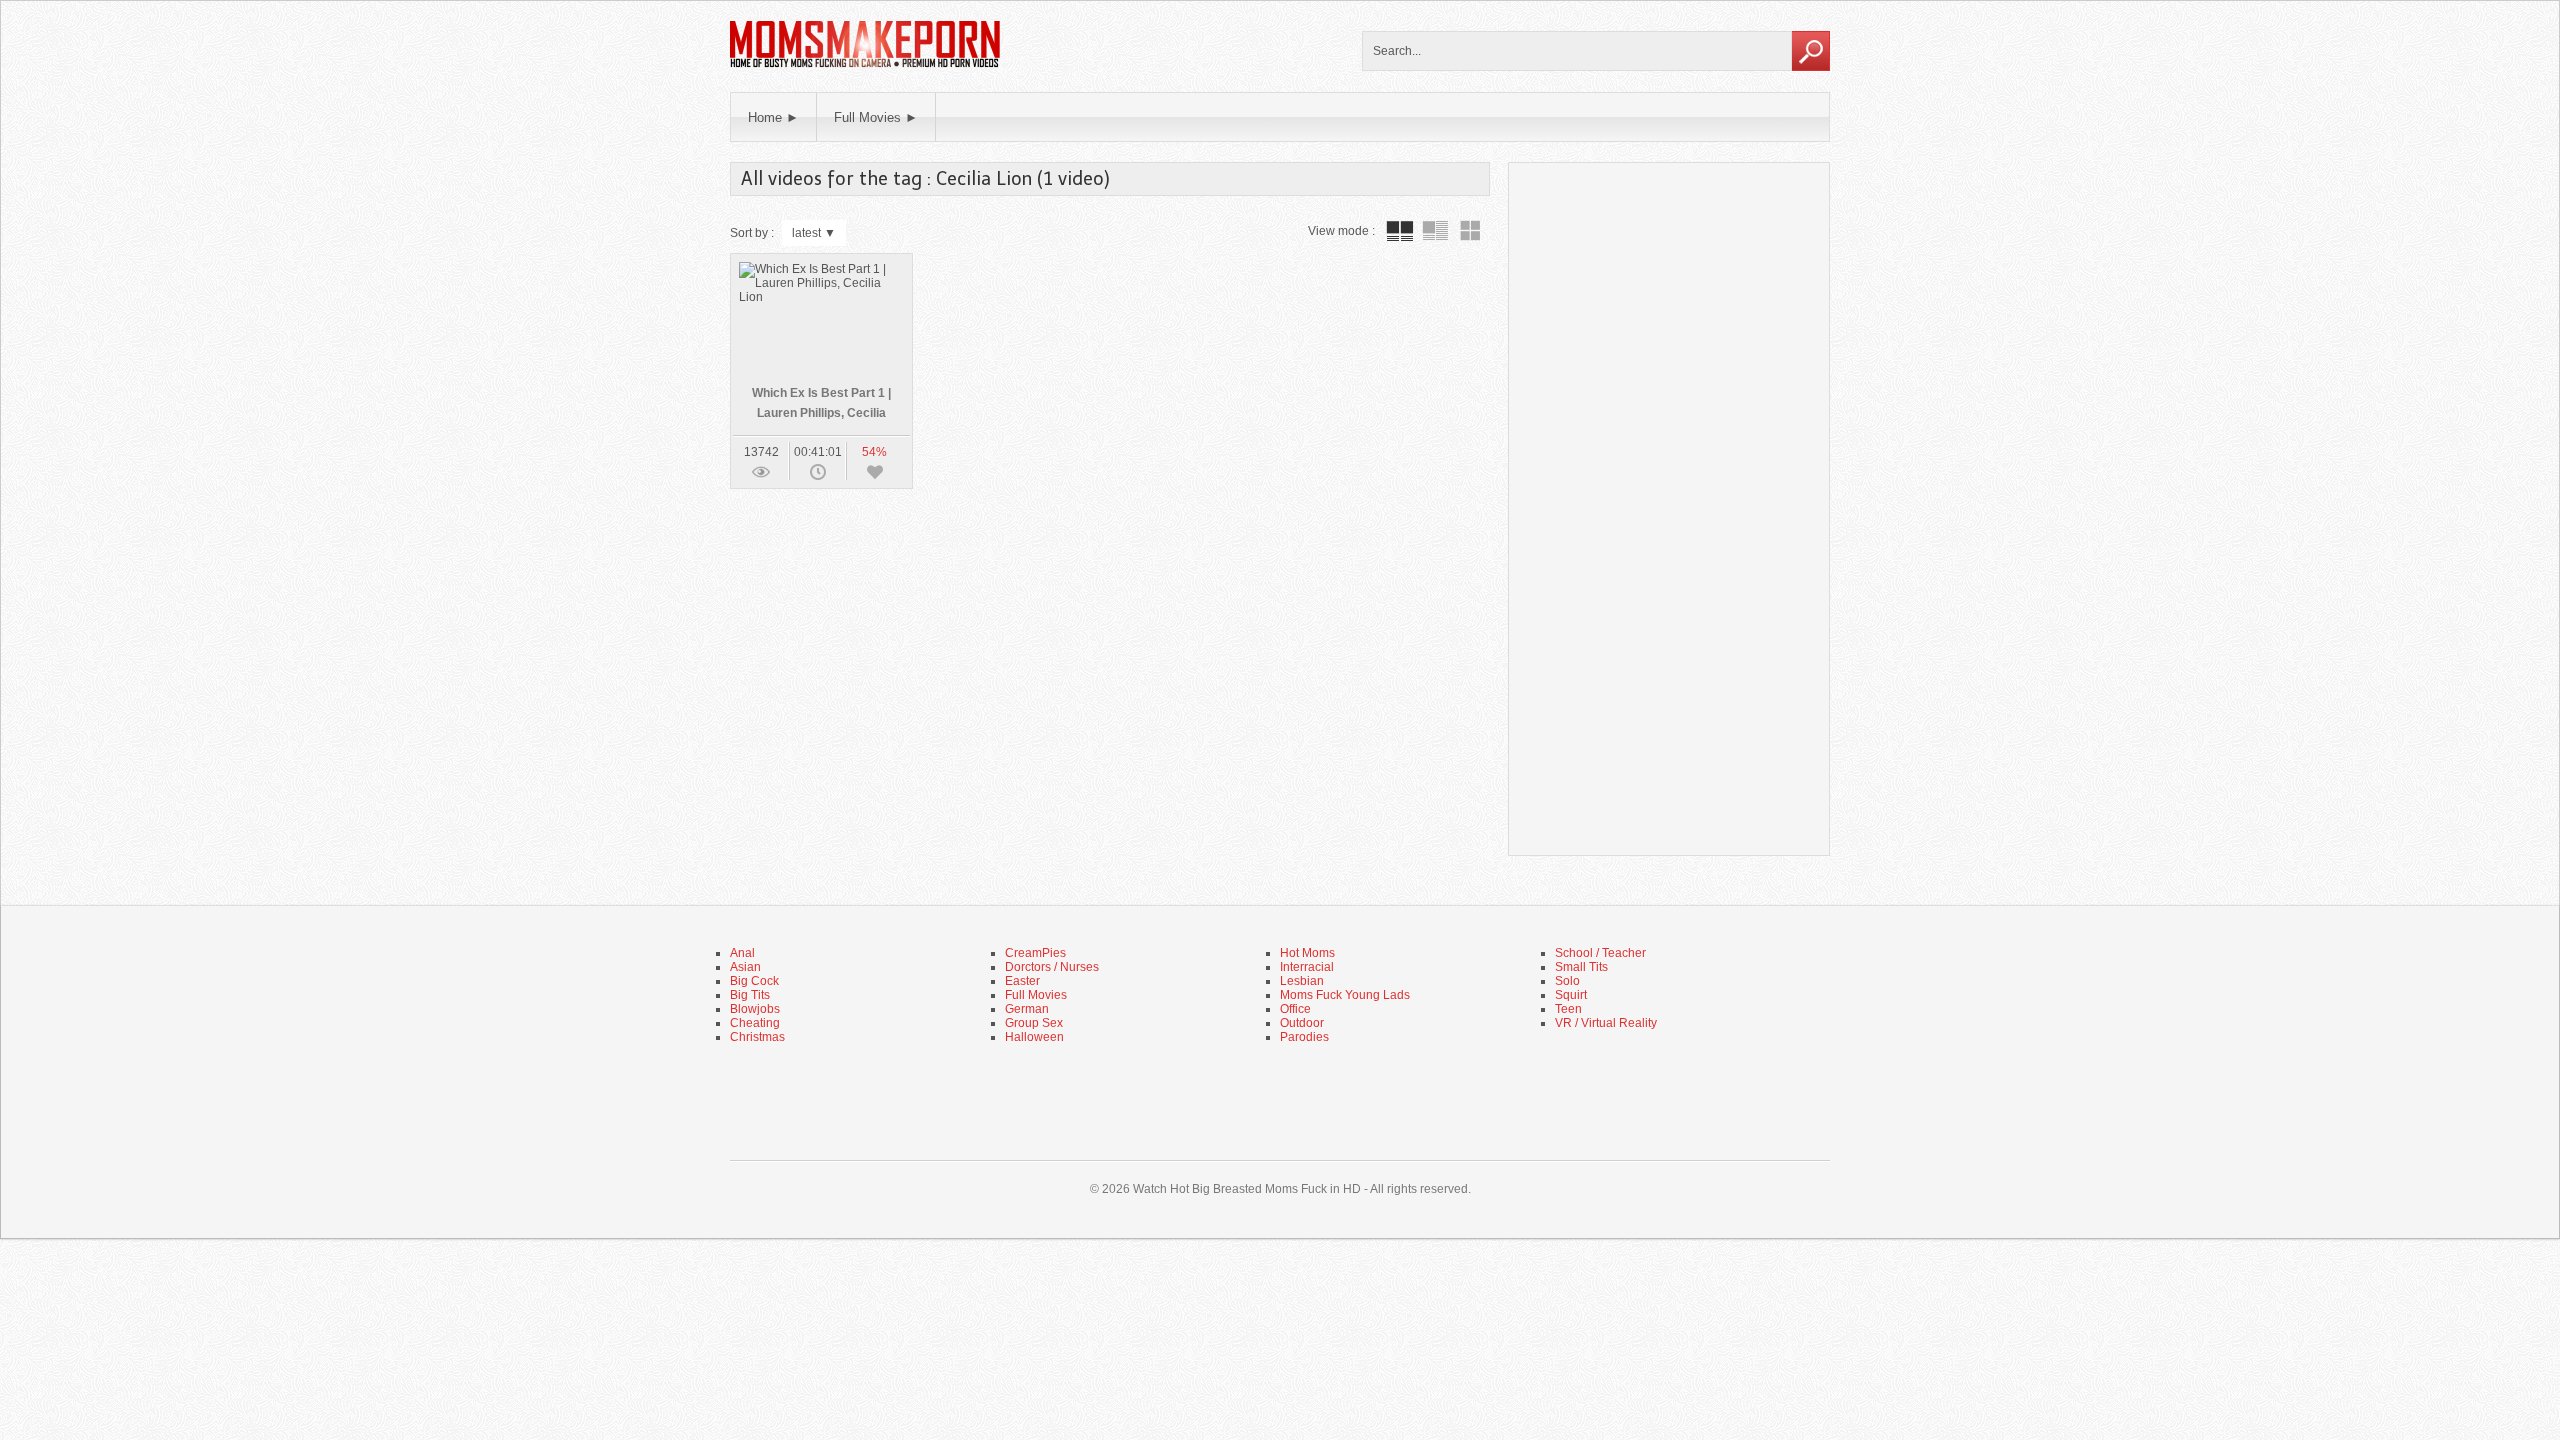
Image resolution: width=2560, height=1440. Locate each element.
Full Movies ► (876, 117)
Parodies (1304, 1037)
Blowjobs (755, 1009)
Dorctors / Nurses (1052, 967)
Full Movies (1036, 995)
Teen (1568, 1009)
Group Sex (1034, 1023)
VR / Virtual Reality (1606, 1023)
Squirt (1571, 995)
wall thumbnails (1470, 231)
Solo (1567, 981)
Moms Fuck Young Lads (1345, 995)
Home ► (773, 117)
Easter (1022, 981)
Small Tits (1581, 967)
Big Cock (754, 981)
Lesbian (1302, 981)
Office (1295, 1009)
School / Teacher (1600, 953)
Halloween (1034, 1037)
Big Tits (750, 995)
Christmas (757, 1037)
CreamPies (1035, 953)
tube (1400, 231)
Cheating (755, 1023)
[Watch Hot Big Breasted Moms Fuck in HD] (865, 65)
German (1027, 1009)
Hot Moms (1307, 953)
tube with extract (1435, 231)
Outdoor (1302, 1023)
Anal (742, 953)
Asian (745, 967)
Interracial (1307, 967)
